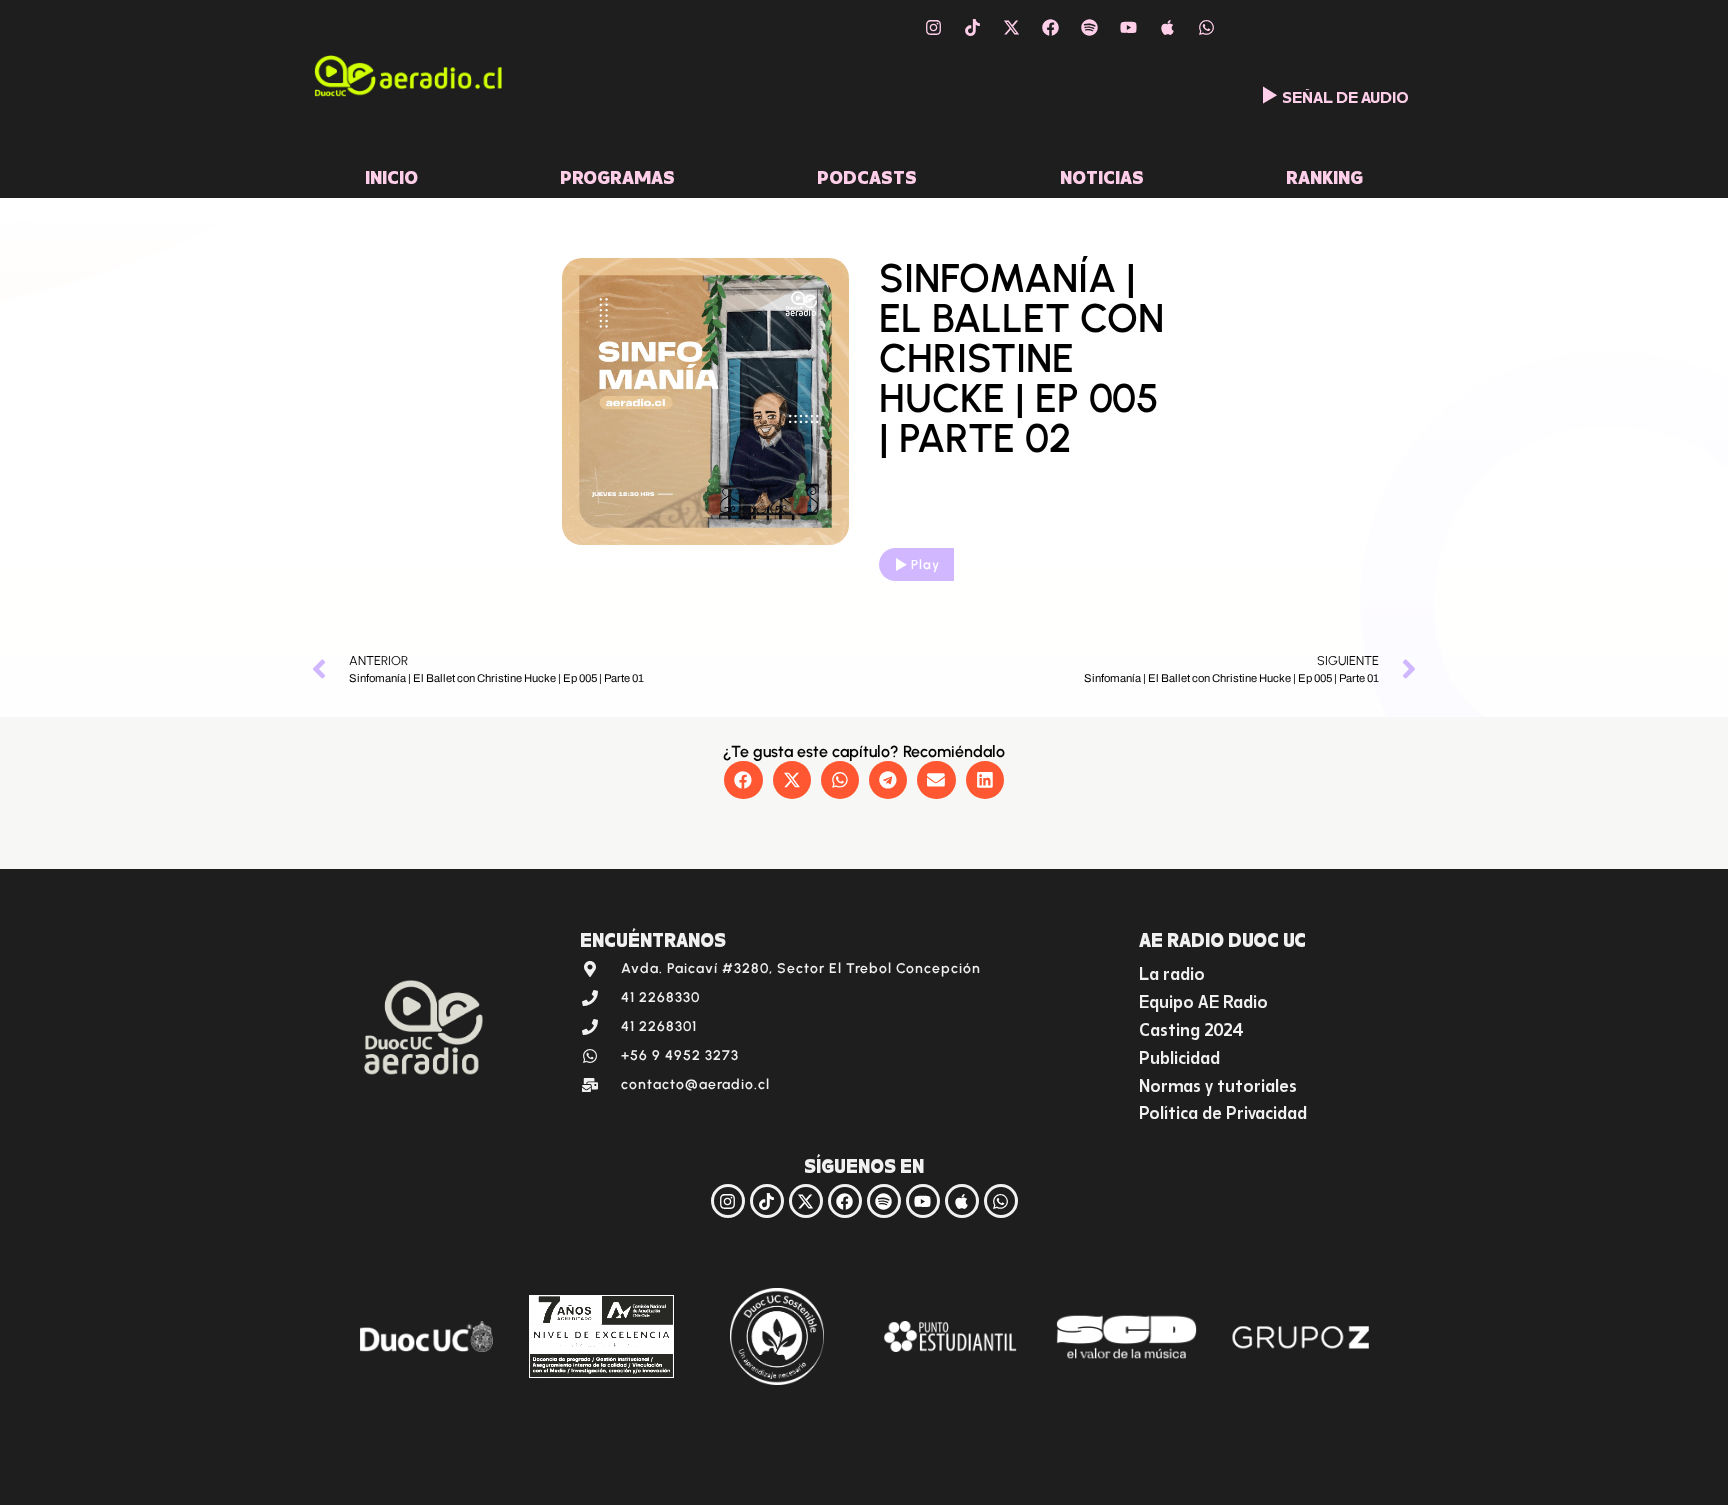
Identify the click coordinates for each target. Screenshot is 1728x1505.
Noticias (1102, 175)
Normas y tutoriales (1218, 1083)
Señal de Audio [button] (1345, 95)
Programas (617, 175)
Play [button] (925, 564)
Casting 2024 (1191, 1027)
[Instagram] (933, 27)
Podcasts (867, 175)
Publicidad (1179, 1055)
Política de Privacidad (1223, 1110)
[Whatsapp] (1206, 27)
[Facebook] (1050, 27)
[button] (743, 780)
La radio (1172, 971)
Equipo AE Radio (1203, 999)
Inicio (391, 175)
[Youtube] (1128, 27)
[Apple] (1167, 27)
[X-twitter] (1011, 27)
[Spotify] (1089, 27)
